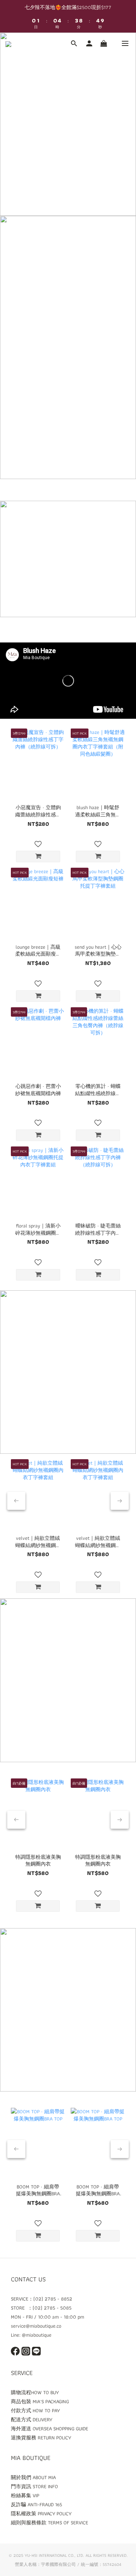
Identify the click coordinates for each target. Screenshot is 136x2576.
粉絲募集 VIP (25, 2495)
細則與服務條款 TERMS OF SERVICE (50, 2522)
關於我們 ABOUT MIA (33, 2477)
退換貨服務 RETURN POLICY (41, 2438)
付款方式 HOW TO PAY (35, 2410)
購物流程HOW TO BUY (35, 2392)
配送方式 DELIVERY (32, 2419)
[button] (68, 681)
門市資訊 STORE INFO (34, 2486)
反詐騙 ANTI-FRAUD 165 (36, 2504)
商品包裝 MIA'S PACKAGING (40, 2401)
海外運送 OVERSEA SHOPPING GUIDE (50, 2428)
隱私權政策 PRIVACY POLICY (41, 2513)
